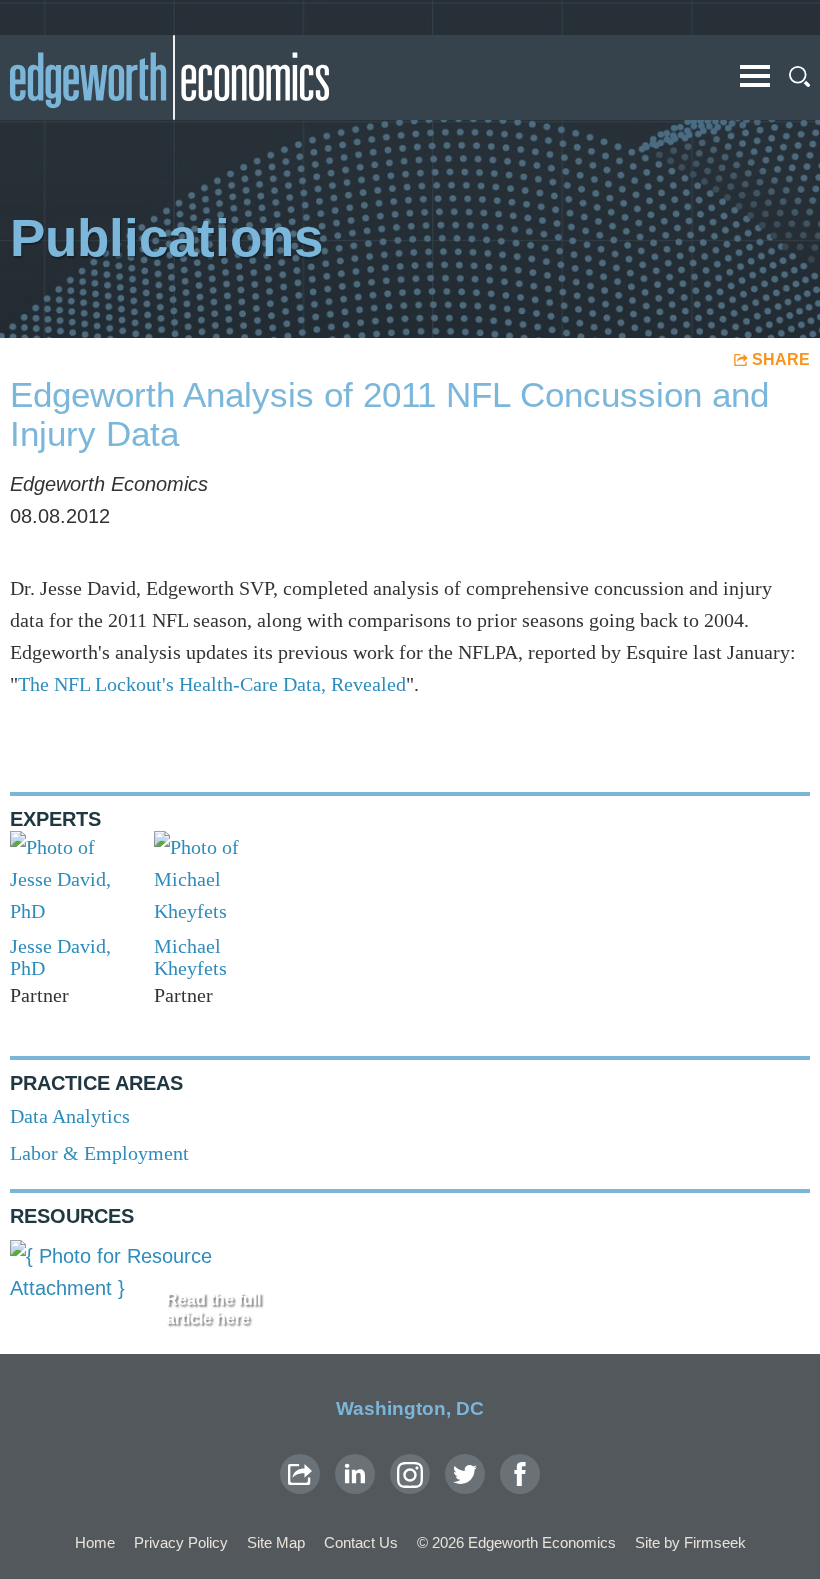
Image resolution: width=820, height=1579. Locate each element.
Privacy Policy (181, 1542)
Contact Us (361, 1542)
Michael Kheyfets (190, 957)
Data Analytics (70, 1116)
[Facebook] (520, 1474)
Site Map (276, 1542)
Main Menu (755, 76)
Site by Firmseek (690, 1542)
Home (95, 1542)
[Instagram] (410, 1474)
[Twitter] (465, 1474)
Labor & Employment (99, 1153)
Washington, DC (410, 1408)
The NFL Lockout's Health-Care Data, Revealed (212, 684)
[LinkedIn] (355, 1474)
